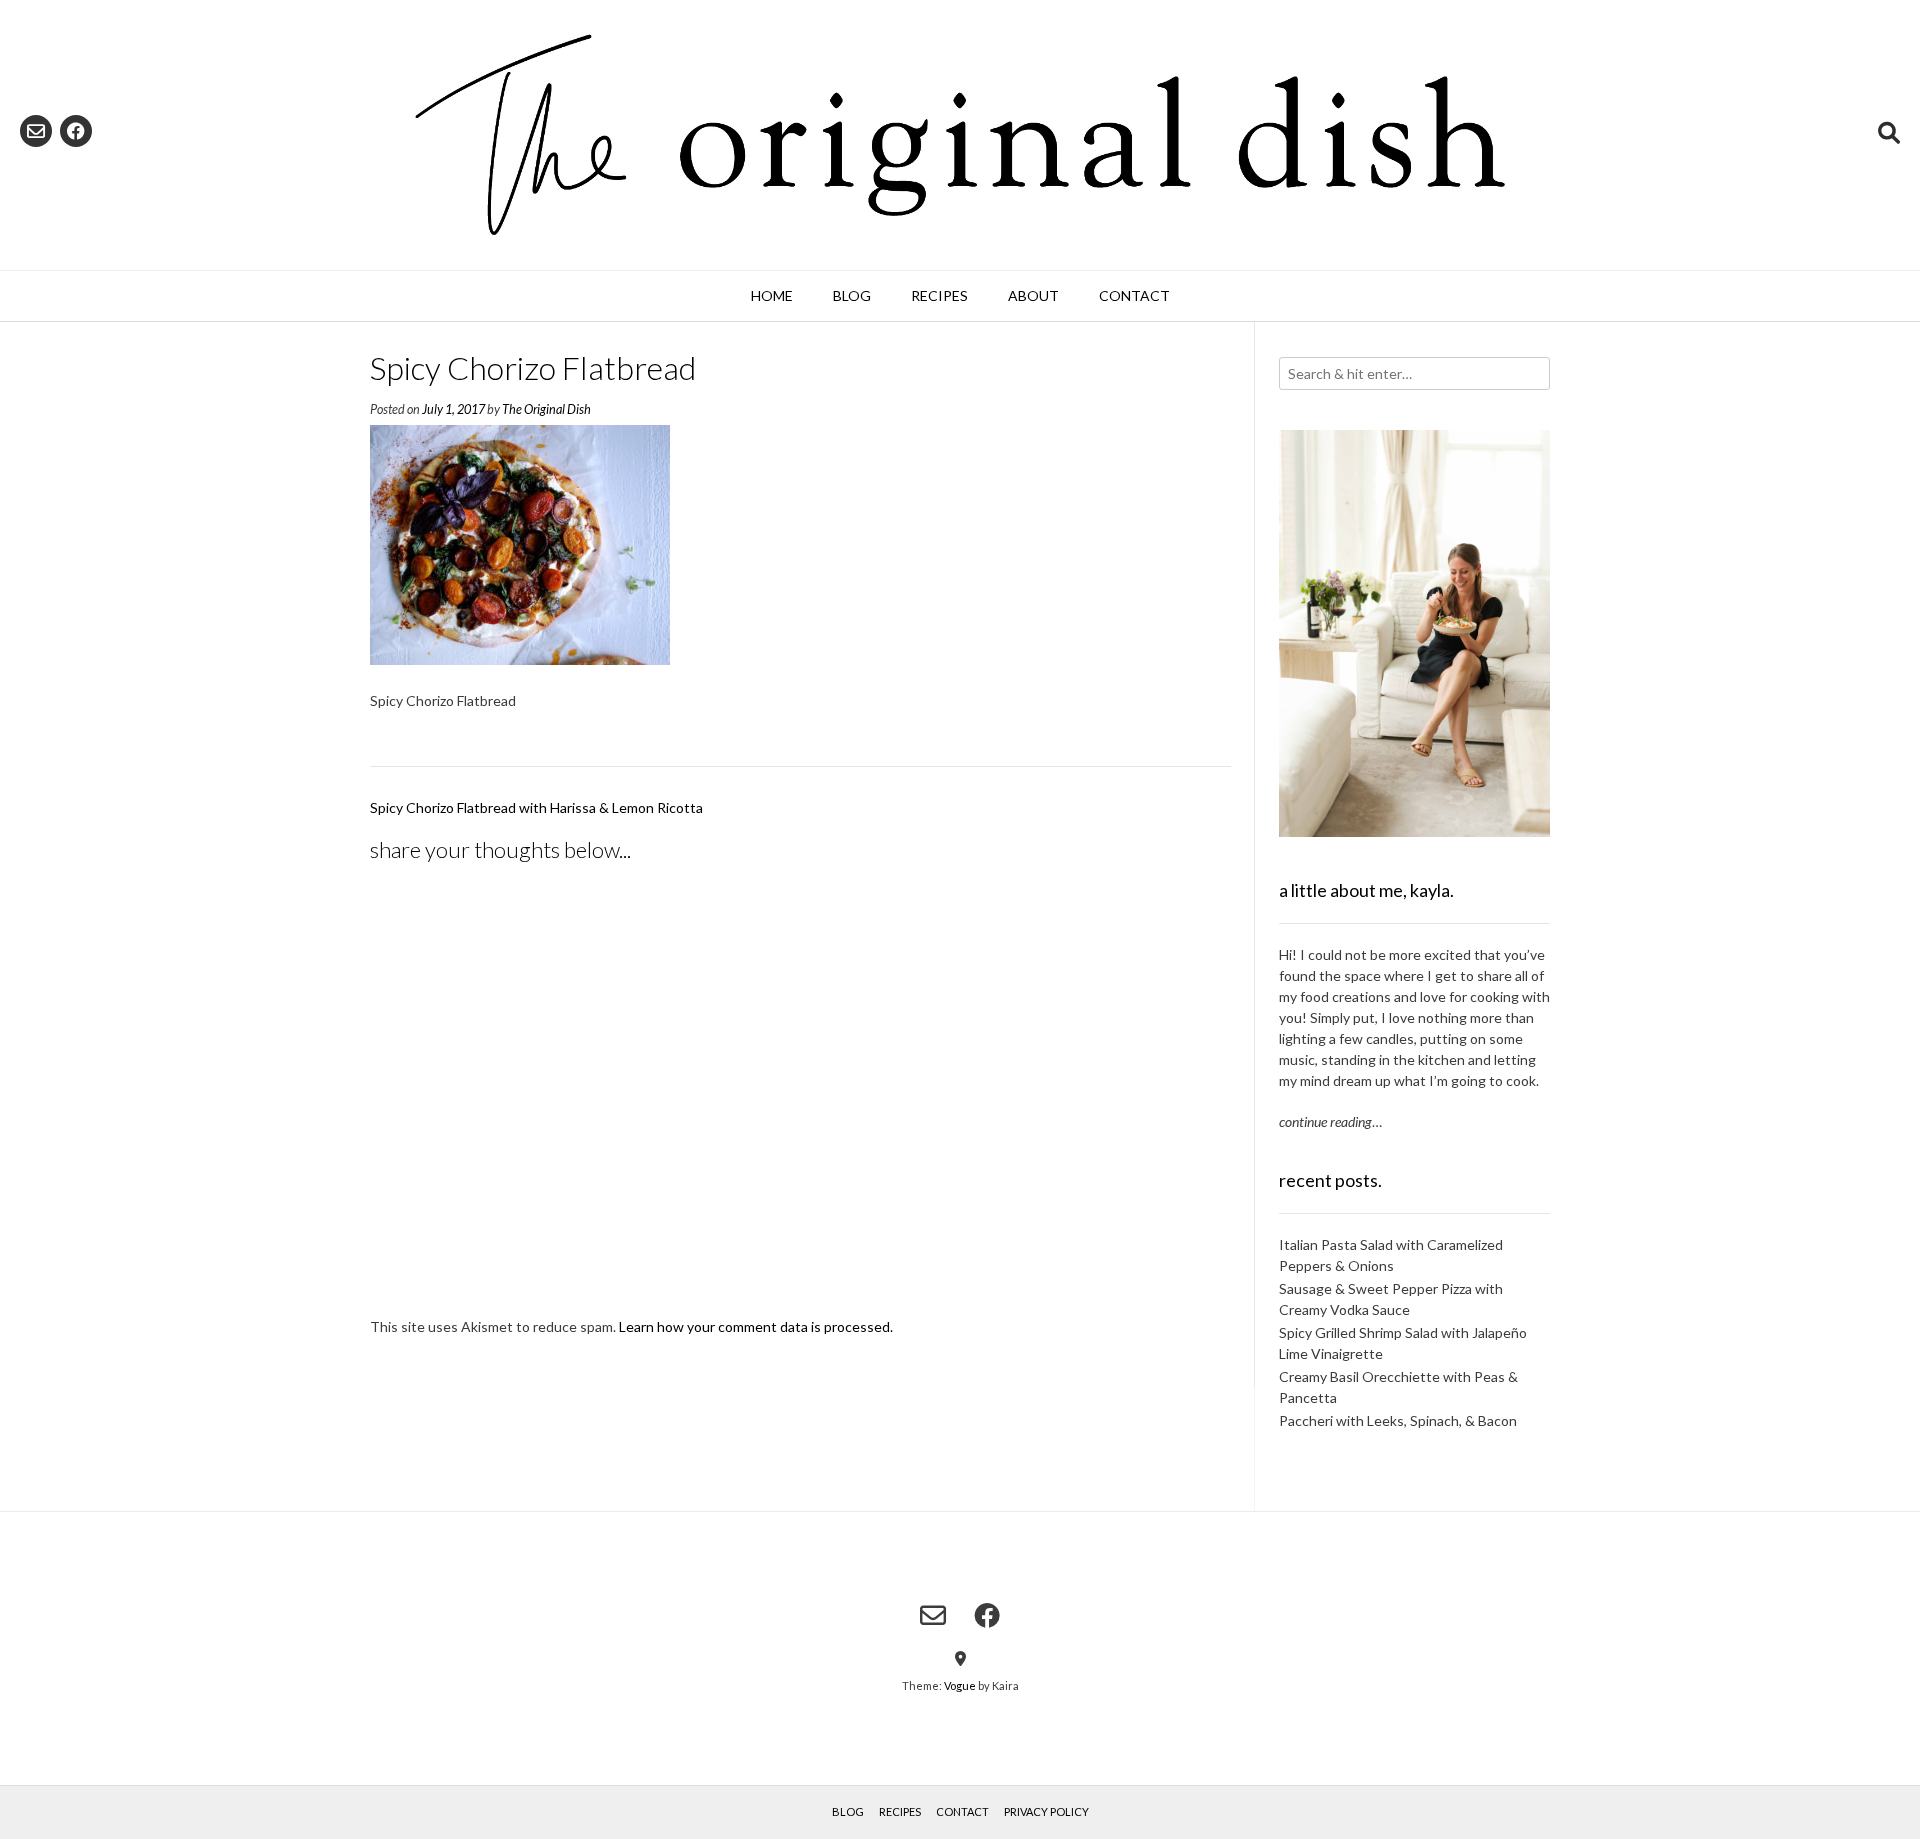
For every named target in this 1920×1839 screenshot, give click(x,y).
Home (772, 295)
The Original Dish (546, 409)
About (1033, 295)
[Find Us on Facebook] (76, 131)
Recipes (939, 295)
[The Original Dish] (960, 135)
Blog (852, 295)
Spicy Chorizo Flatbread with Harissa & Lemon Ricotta (536, 807)
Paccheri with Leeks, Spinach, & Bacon (1398, 1420)
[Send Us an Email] (36, 131)
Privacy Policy (1046, 1811)
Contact (1134, 295)
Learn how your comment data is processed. (756, 1326)
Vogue (960, 1685)
